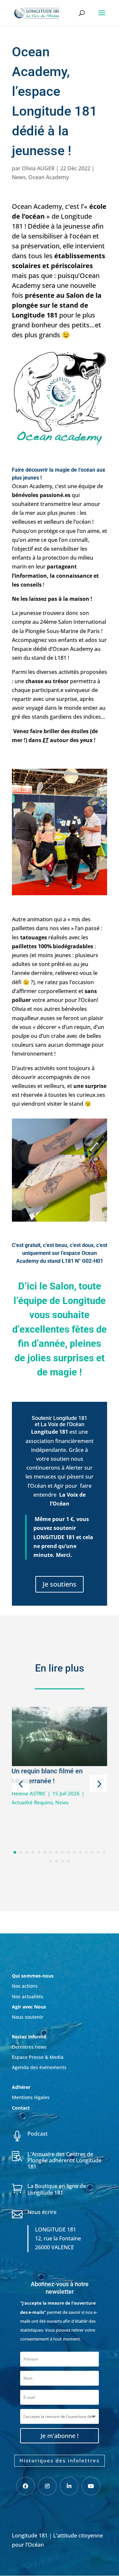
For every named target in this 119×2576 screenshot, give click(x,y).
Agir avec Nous (29, 2007)
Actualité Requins (32, 1802)
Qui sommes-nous (33, 1976)
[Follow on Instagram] (47, 2486)
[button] (21, 1784)
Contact (21, 2108)
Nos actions (25, 1986)
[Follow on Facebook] (25, 2486)
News (19, 177)
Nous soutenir (28, 2017)
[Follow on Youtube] (91, 2486)
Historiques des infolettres (59, 2460)
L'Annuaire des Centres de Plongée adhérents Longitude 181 (64, 2160)
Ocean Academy (49, 177)
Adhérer (22, 2087)
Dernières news (29, 2047)
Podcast (38, 2134)
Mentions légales (31, 2097)
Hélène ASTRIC (29, 1793)
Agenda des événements (39, 2067)
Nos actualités (28, 1996)
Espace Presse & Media (38, 2057)
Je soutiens (59, 1584)
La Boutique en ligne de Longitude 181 (57, 2189)
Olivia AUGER (38, 168)
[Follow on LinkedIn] (69, 2486)
